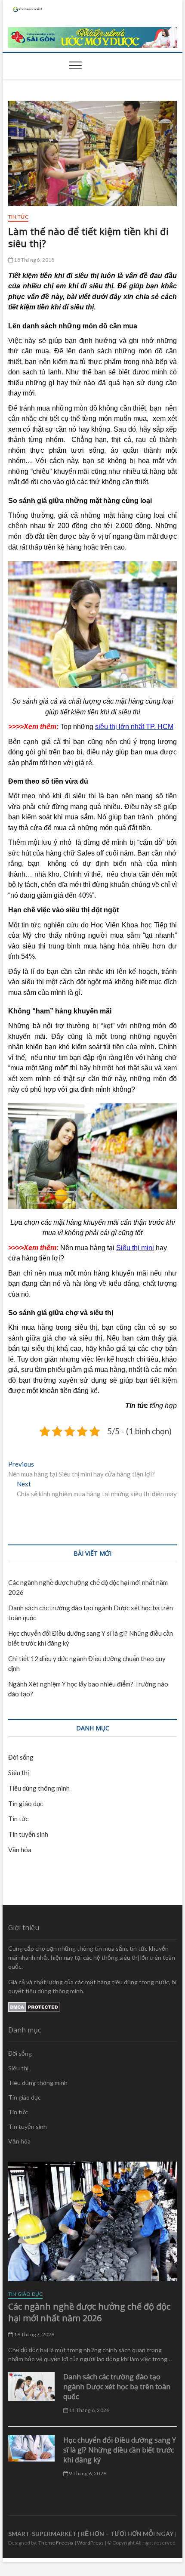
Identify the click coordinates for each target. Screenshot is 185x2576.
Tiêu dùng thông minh (39, 1788)
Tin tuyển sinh (28, 1834)
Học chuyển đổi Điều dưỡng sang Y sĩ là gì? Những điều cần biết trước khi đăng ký (120, 2450)
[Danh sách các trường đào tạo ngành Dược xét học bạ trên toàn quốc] (31, 2386)
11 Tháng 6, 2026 (89, 2410)
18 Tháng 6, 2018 (34, 260)
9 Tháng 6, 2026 (87, 2473)
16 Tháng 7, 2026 (34, 2334)
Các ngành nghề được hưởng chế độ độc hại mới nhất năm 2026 (89, 2312)
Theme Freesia (56, 2543)
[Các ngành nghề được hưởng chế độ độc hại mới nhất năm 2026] (92, 2221)
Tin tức (18, 217)
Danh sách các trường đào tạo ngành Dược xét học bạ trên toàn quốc (117, 2387)
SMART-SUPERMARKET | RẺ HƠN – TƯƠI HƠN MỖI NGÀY (91, 2534)
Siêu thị (18, 1773)
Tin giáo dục (26, 1804)
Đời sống (21, 1757)
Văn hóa (20, 1850)
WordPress (90, 2543)
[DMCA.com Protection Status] (34, 2006)
